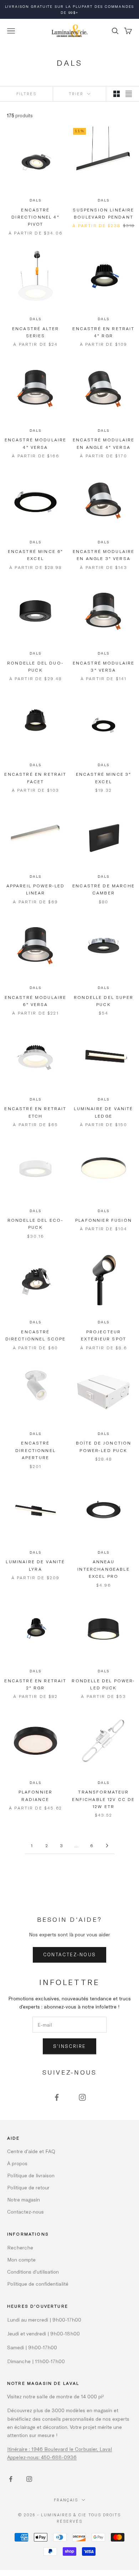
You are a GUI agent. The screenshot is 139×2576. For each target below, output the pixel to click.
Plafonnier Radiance (36, 1795)
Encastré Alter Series (35, 332)
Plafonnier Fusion (104, 1220)
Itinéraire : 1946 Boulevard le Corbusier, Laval (60, 2449)
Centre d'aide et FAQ (31, 2151)
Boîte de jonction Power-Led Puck (104, 1446)
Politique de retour (28, 2187)
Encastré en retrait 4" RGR (103, 332)
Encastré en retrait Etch (35, 1112)
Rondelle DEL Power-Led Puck (103, 1684)
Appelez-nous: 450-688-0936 (42, 2457)
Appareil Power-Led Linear (36, 889)
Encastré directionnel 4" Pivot (35, 217)
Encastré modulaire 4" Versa (36, 443)
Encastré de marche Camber (104, 889)
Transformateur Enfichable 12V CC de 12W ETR (103, 1799)
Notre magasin (24, 2199)
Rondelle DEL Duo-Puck (35, 666)
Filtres (26, 94)
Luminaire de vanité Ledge (103, 1112)
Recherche (20, 2247)
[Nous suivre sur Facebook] (57, 2097)
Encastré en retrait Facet (35, 778)
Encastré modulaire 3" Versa (104, 666)
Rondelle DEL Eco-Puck (36, 1224)
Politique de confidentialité (38, 2284)
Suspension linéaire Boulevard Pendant (103, 213)
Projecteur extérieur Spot (104, 1335)
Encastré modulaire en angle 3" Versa (104, 555)
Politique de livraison (31, 2175)
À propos (17, 2163)
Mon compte (21, 2260)
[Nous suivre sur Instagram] (82, 2097)
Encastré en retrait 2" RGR (35, 1684)
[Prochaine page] (107, 1846)
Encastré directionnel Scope (36, 1335)
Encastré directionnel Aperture (35, 1450)
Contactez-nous (70, 1954)
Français (66, 2500)
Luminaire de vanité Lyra (35, 1565)
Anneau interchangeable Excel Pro (103, 1569)
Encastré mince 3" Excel (104, 778)
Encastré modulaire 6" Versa (36, 1001)
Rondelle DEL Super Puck (104, 1001)
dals (35, 200)
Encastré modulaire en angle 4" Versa (104, 443)
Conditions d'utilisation (33, 2272)
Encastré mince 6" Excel (36, 555)
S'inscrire (69, 2046)
